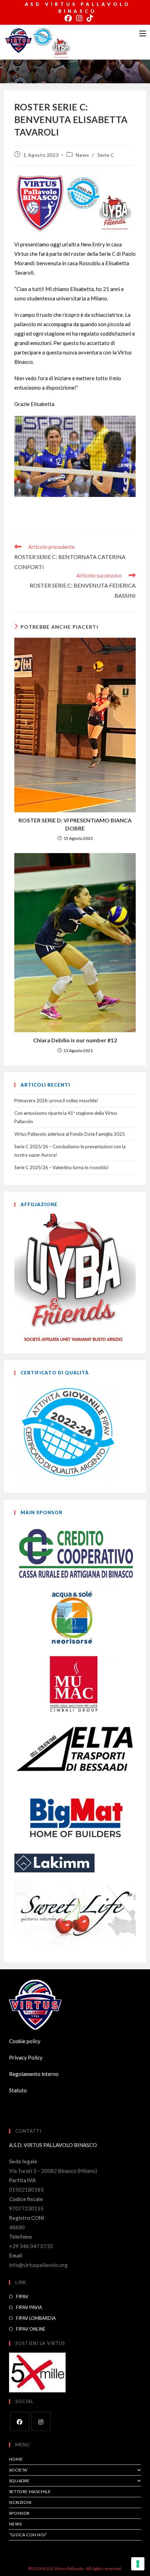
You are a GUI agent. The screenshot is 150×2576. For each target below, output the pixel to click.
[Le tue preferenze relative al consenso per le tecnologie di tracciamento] (138, 2564)
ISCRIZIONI (20, 2502)
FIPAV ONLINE (31, 2329)
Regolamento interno (34, 2074)
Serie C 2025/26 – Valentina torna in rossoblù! (62, 1167)
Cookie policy (25, 2041)
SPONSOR (19, 2513)
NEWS (15, 2524)
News (82, 155)
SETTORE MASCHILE (30, 2491)
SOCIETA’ (19, 2470)
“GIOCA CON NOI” (28, 2535)
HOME (16, 2459)
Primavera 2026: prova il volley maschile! (56, 1101)
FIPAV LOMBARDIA (36, 2318)
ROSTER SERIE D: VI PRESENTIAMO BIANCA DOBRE (75, 824)
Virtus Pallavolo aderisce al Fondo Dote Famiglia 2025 (70, 1134)
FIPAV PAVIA (29, 2307)
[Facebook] (20, 2421)
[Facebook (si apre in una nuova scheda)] (68, 18)
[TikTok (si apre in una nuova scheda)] (89, 18)
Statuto (18, 2090)
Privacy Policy (26, 2057)
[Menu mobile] (143, 33)
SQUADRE (19, 2481)
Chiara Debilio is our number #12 (75, 1040)
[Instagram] (41, 2421)
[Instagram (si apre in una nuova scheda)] (79, 18)
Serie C (106, 155)
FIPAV (22, 2297)
